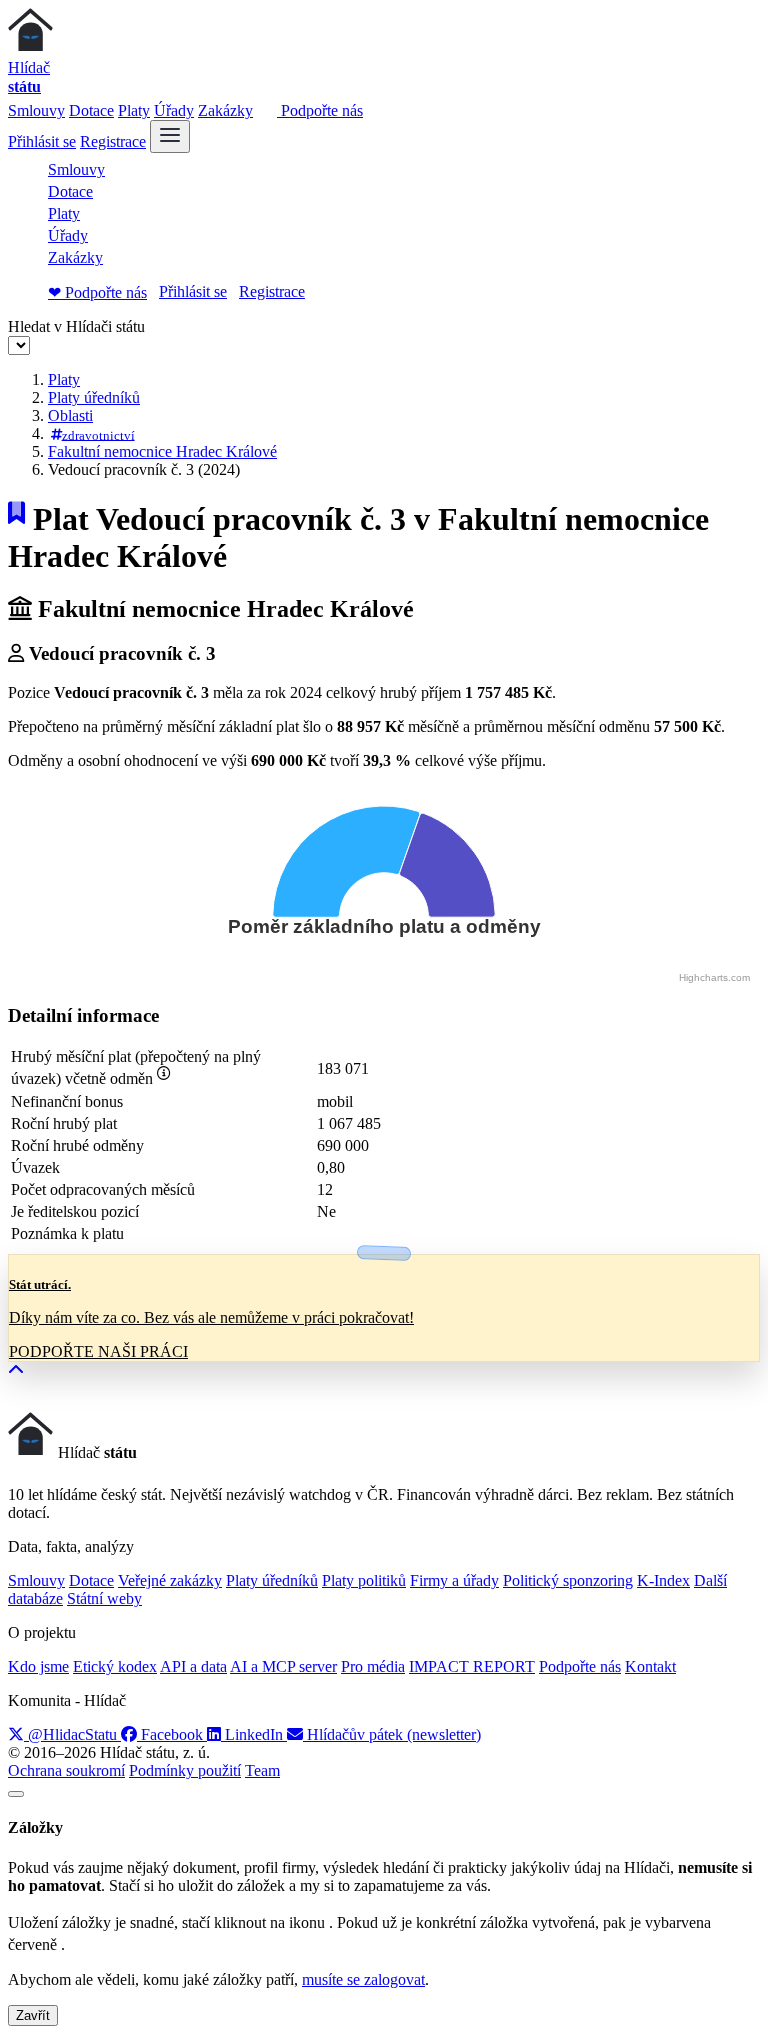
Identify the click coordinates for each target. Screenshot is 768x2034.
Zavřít (33, 2015)
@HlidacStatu (72, 1734)
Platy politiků (364, 1580)
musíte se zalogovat (363, 1979)
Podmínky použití (185, 1770)
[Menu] (170, 136)
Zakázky (225, 110)
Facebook (172, 1734)
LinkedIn (254, 1734)
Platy (134, 110)
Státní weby (104, 1598)
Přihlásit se (42, 141)
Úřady (174, 110)
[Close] (16, 1794)
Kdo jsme (38, 1666)
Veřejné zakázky (170, 1580)
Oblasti (70, 415)
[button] (16, 1370)
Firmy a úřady (454, 1580)
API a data (193, 1666)
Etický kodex (115, 1666)
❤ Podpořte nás (97, 292)
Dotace (91, 110)
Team (262, 1770)
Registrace (113, 141)
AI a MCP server (283, 1666)
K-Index (663, 1580)
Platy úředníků (94, 397)
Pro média (373, 1666)
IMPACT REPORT (472, 1666)
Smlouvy (36, 110)
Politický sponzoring (568, 1580)
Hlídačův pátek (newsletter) (392, 1734)
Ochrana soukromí (66, 1770)
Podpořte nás (320, 110)
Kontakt (650, 1666)
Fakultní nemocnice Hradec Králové (162, 451)
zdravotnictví (98, 434)
